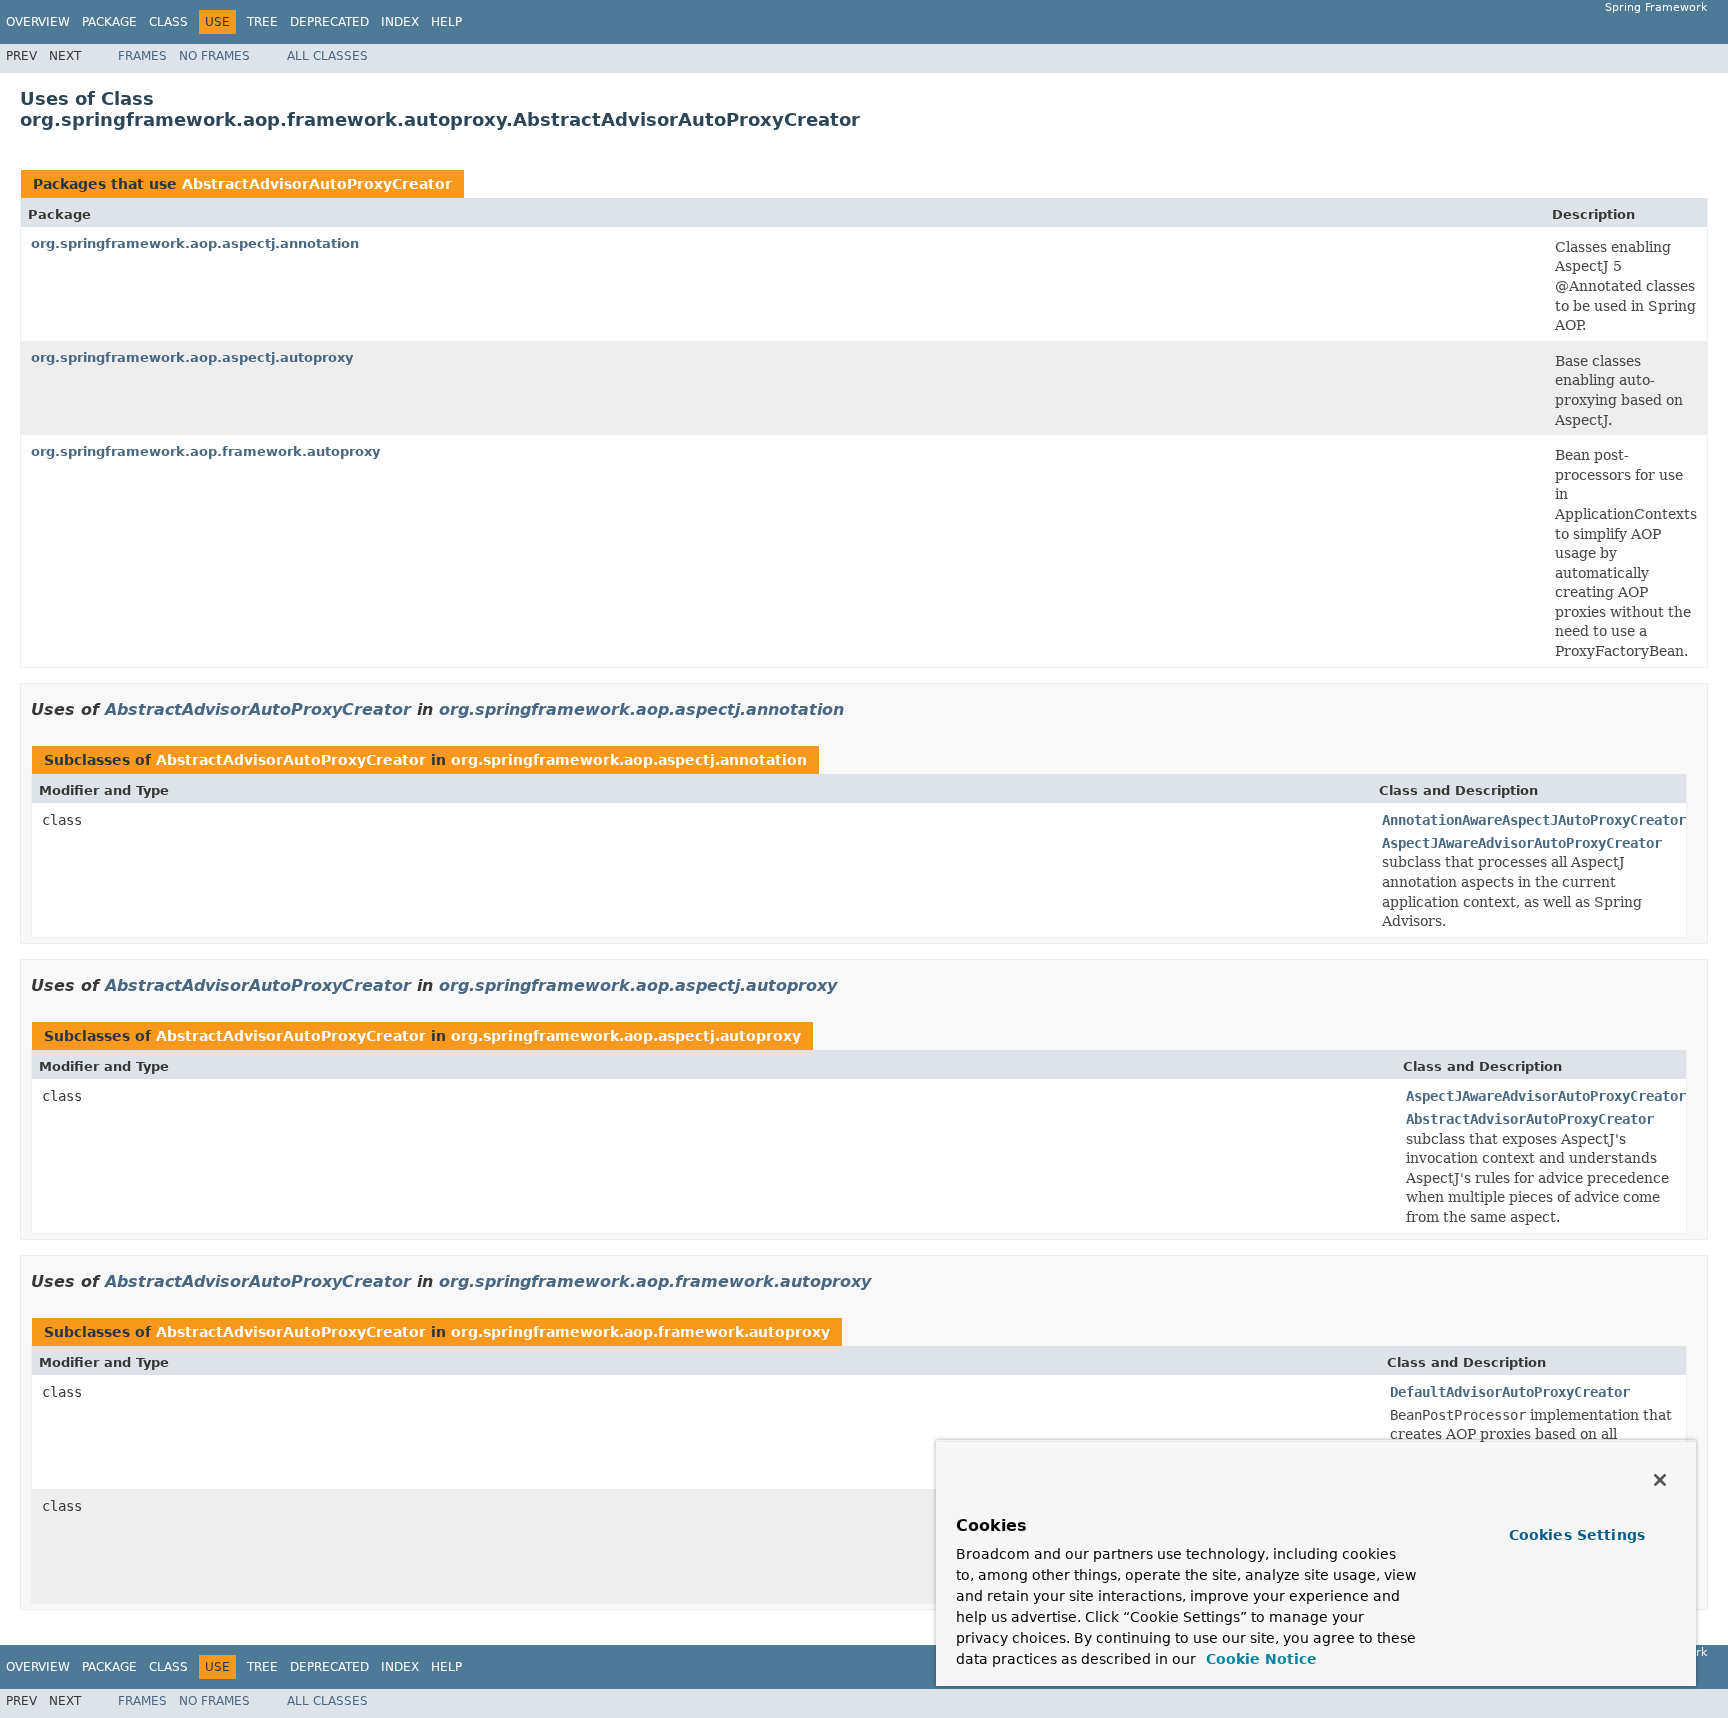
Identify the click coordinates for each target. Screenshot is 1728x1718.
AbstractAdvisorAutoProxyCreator (317, 184)
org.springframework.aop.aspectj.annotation (195, 243)
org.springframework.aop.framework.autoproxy (205, 451)
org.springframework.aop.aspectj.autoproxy (192, 357)
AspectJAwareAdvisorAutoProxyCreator (1546, 1096)
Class (168, 22)
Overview (38, 22)
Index (400, 22)
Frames (142, 56)
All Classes (327, 56)
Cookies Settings (1577, 1535)
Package (109, 22)
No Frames (214, 56)
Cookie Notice (1259, 1659)
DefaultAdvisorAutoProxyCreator (1510, 1392)
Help (446, 22)
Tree (262, 22)
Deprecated (329, 22)
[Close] (1660, 1480)
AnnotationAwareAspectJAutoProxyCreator (1534, 820)
